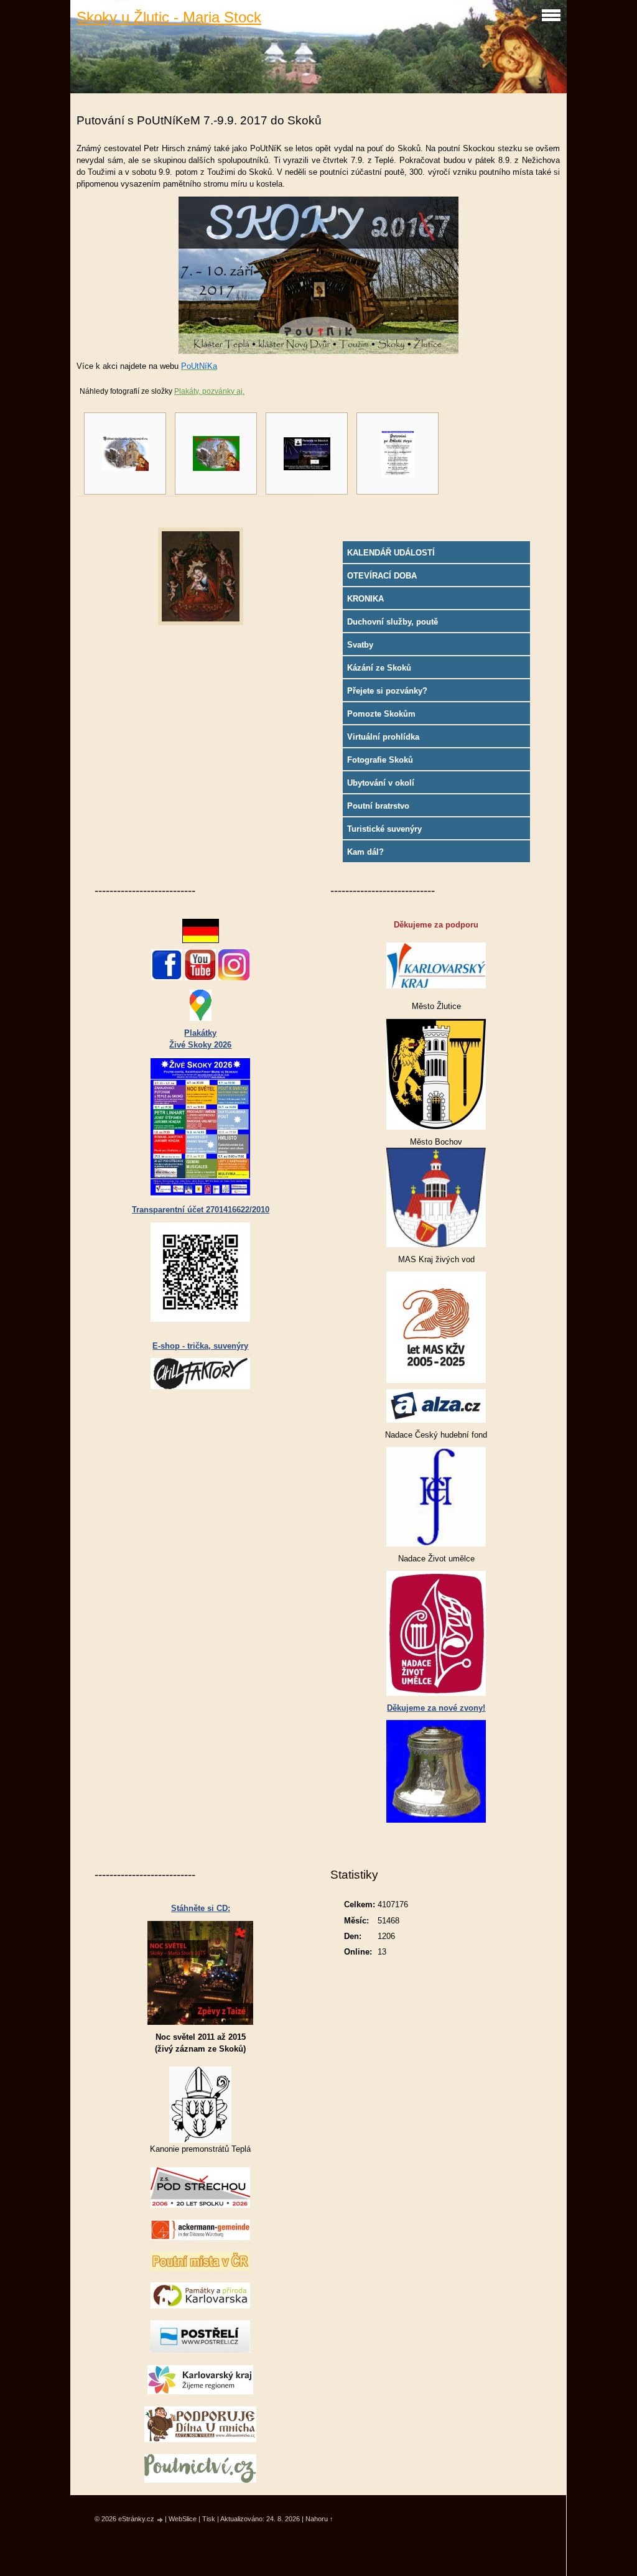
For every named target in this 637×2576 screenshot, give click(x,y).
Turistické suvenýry (384, 829)
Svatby (360, 645)
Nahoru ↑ (319, 2519)
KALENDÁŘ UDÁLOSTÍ (391, 553)
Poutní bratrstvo (378, 806)
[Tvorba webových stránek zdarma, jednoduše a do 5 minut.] (160, 2520)
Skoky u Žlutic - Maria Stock (169, 17)
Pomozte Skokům (381, 714)
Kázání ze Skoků (379, 668)
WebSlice (183, 2519)
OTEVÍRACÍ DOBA (382, 576)
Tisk (209, 2519)
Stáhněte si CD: (201, 1908)
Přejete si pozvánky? (387, 691)
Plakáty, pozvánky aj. (209, 391)
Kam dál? (365, 852)
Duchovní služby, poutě (393, 622)
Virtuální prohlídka (383, 737)
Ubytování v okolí (381, 783)
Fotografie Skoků (380, 760)
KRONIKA (365, 599)
